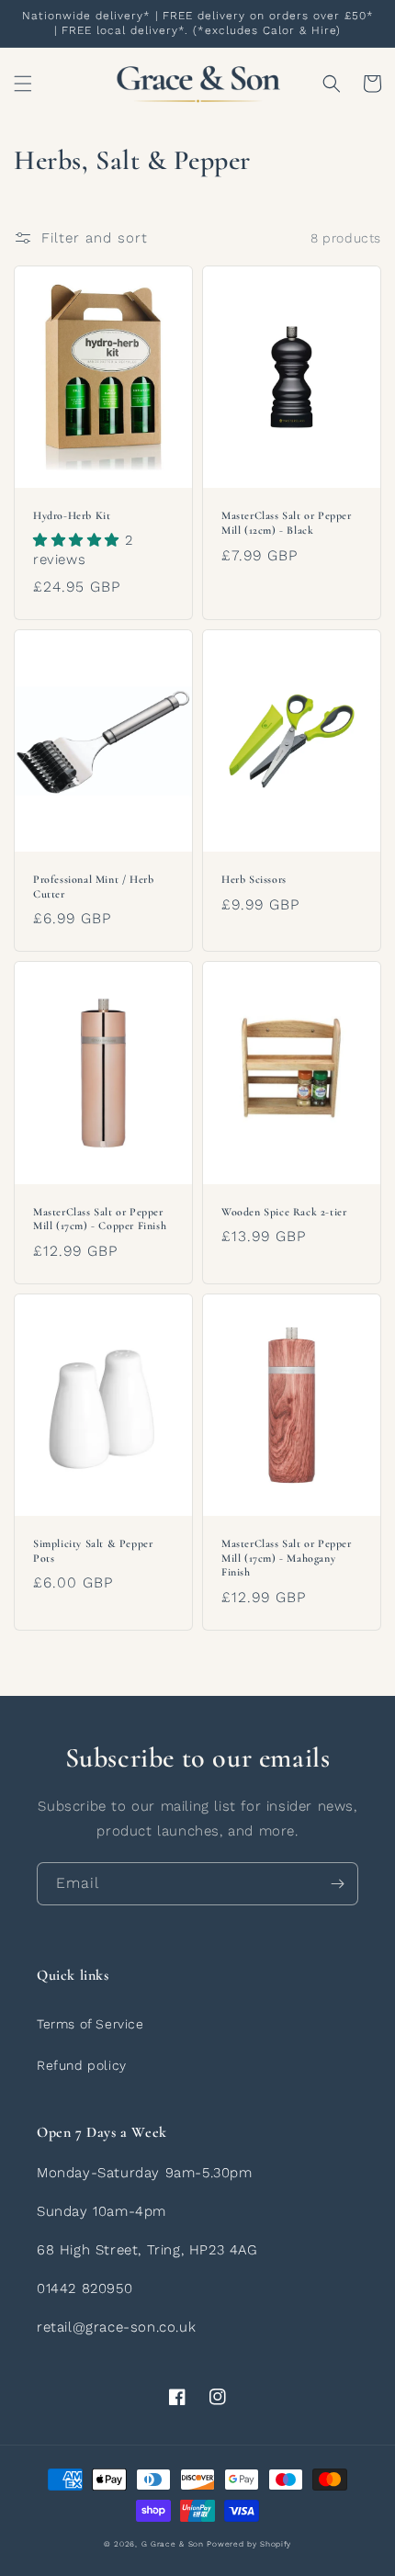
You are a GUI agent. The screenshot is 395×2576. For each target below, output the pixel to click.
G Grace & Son (173, 2544)
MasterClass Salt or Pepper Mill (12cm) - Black (287, 523)
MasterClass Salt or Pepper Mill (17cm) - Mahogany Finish (287, 1558)
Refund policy (82, 2065)
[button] (23, 84)
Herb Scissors (254, 879)
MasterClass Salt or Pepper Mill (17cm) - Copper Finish (100, 1219)
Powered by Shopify (249, 2544)
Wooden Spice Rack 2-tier (284, 1212)
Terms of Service (90, 2024)
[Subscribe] (337, 1884)
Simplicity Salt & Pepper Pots (93, 1551)
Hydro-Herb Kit (72, 515)
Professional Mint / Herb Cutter (93, 887)
